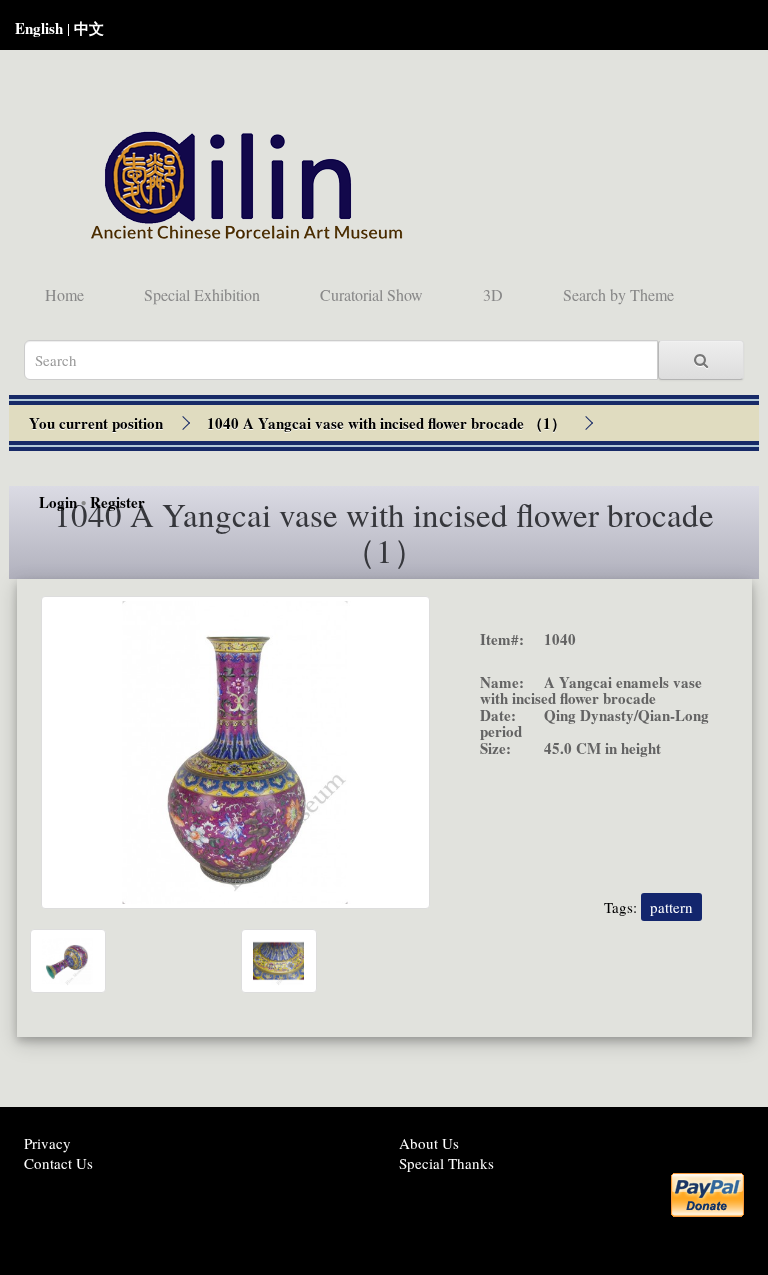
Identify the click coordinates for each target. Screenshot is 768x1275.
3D (493, 294)
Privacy (47, 1143)
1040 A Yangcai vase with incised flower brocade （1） (386, 423)
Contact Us (58, 1163)
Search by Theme (618, 294)
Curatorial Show (371, 294)
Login (58, 502)
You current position (96, 423)
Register (117, 502)
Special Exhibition (202, 294)
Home (64, 294)
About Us (429, 1143)
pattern (671, 907)
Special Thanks (446, 1163)
